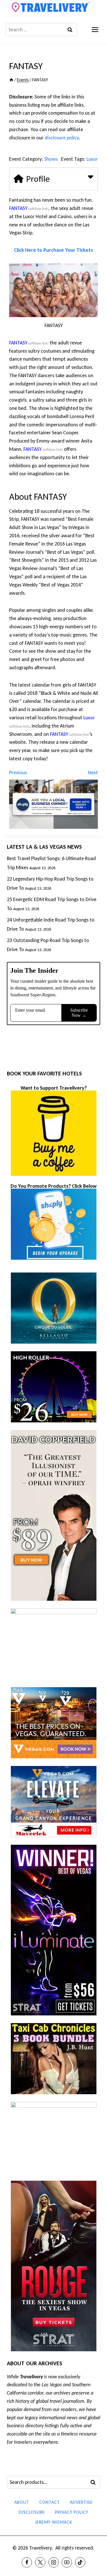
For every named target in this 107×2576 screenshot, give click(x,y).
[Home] (11, 80)
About (22, 2502)
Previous (18, 772)
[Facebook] (27, 2562)
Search (95, 2482)
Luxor (92, 159)
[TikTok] (80, 2562)
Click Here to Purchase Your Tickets (53, 250)
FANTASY (18, 208)
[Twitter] (40, 2562)
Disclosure (32, 2512)
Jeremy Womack (54, 2522)
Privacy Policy (72, 2512)
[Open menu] (95, 29)
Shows (51, 159)
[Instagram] (54, 2562)
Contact (50, 2502)
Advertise (81, 2502)
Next (93, 772)
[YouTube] (67, 2562)
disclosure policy (62, 138)
